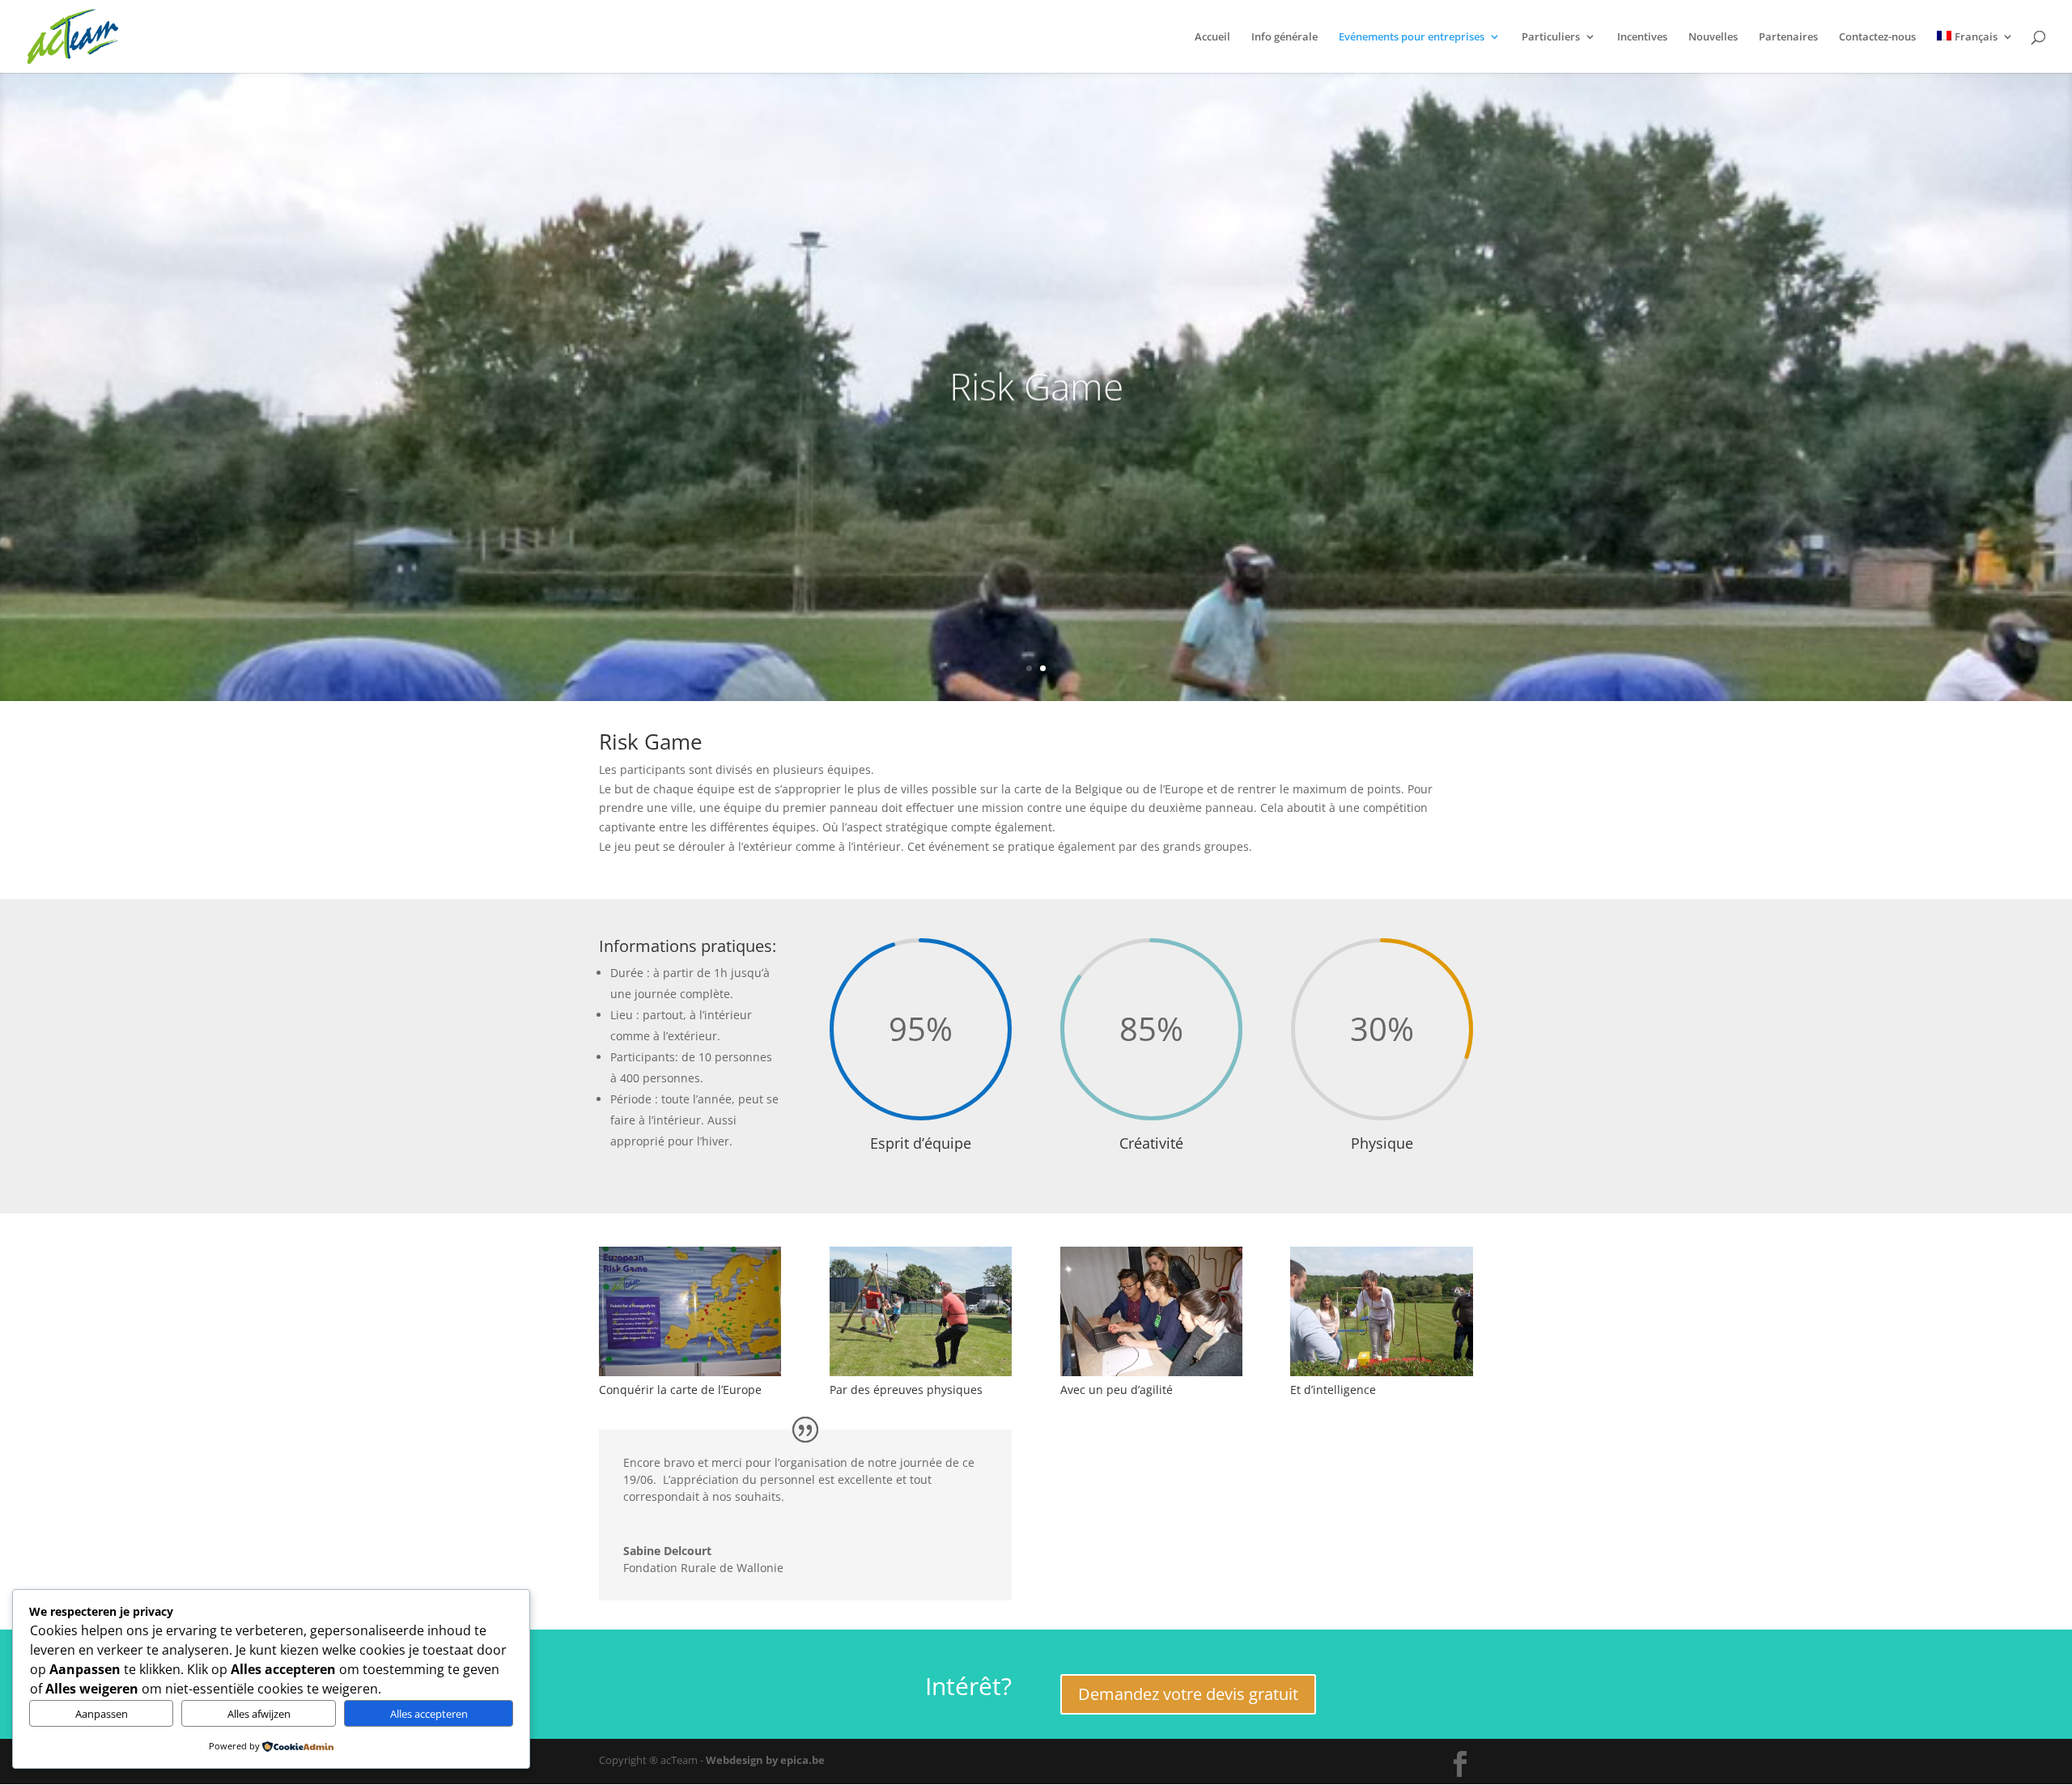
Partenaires (1788, 37)
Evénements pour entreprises (1412, 37)
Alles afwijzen (259, 1714)
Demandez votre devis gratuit (1188, 1694)
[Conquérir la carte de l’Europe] (690, 1372)
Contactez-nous (1877, 37)
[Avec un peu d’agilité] (1151, 1372)
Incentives (1642, 37)
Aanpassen (102, 1714)
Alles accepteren (429, 1714)
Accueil (1212, 37)
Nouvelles (1713, 37)
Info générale (1284, 37)
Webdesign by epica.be (765, 1760)
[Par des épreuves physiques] (921, 1372)
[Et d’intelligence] (1381, 1372)
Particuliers (1551, 37)
